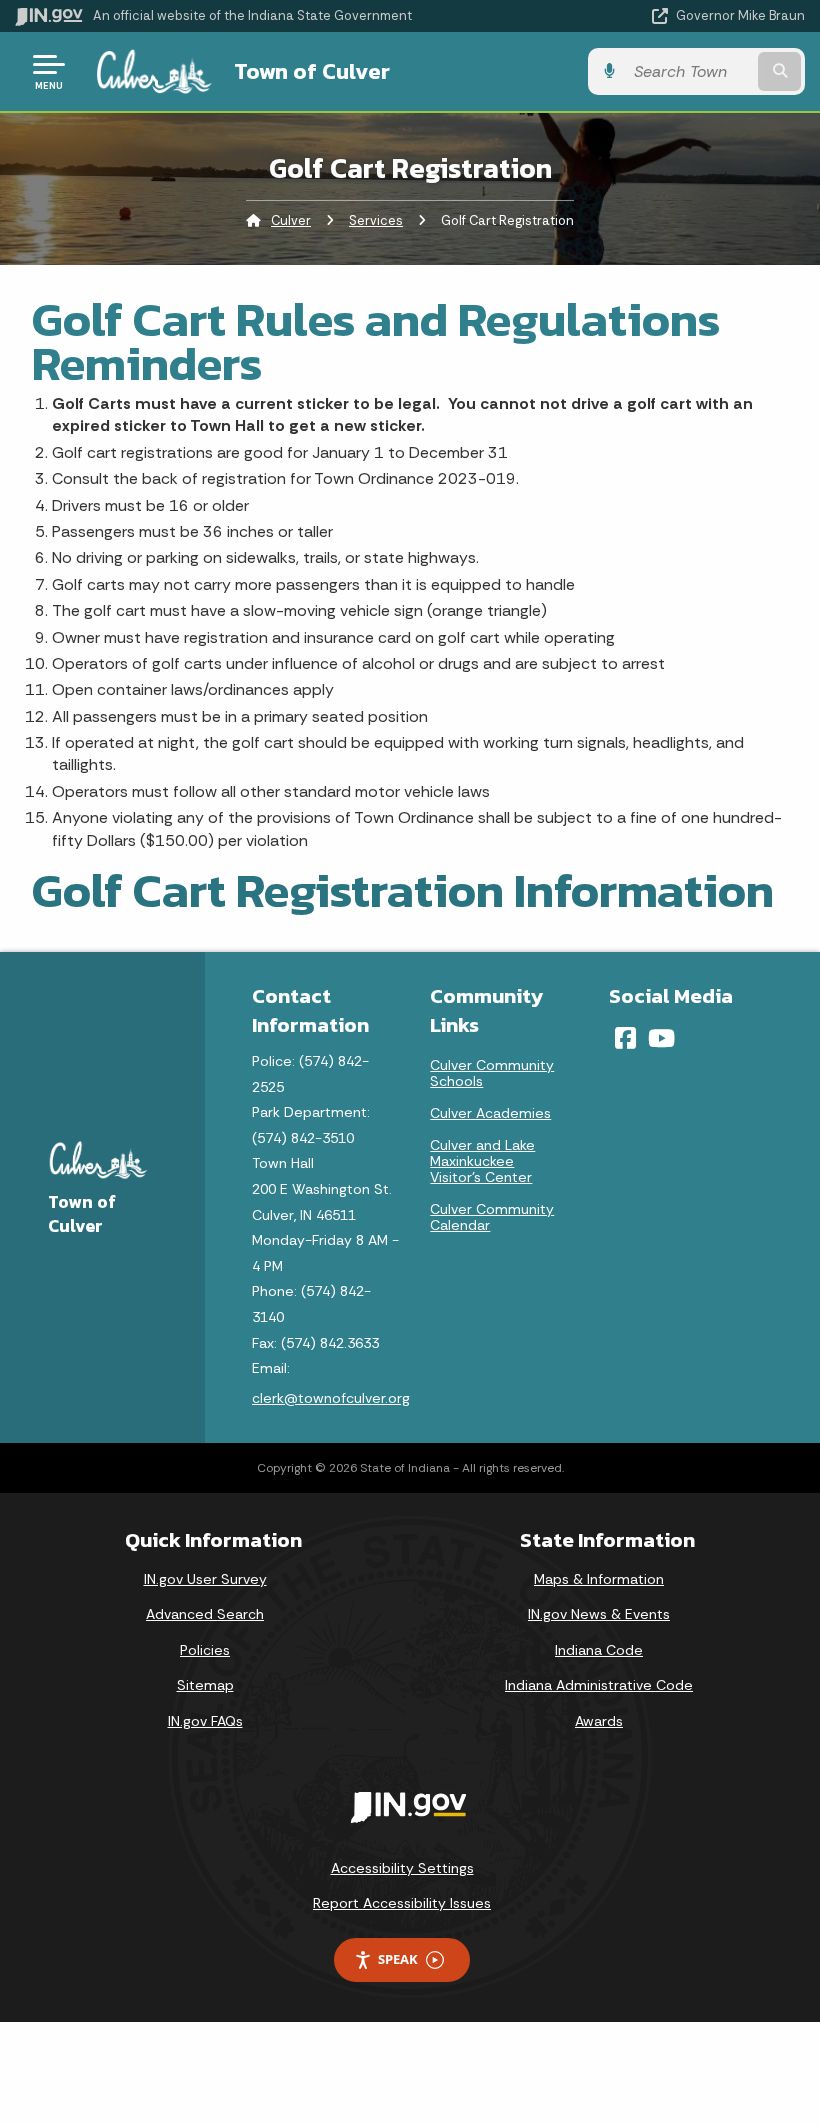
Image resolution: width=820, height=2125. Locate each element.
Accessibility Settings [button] (402, 1868)
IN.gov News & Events (599, 1614)
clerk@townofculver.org (331, 1398)
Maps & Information (599, 1579)
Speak (398, 1959)
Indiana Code (599, 1650)
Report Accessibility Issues (402, 1903)
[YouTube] (661, 1038)
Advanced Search (205, 1614)
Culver (291, 220)
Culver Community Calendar (492, 1217)
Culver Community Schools (492, 1073)
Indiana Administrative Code (599, 1685)
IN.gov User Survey (205, 1579)
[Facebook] (625, 1038)
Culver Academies (490, 1113)
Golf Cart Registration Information (403, 890)
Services (376, 220)
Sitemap (205, 1685)
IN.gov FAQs (205, 1721)
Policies (205, 1650)
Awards (599, 1721)
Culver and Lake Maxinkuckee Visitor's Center (482, 1161)
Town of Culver (312, 71)
